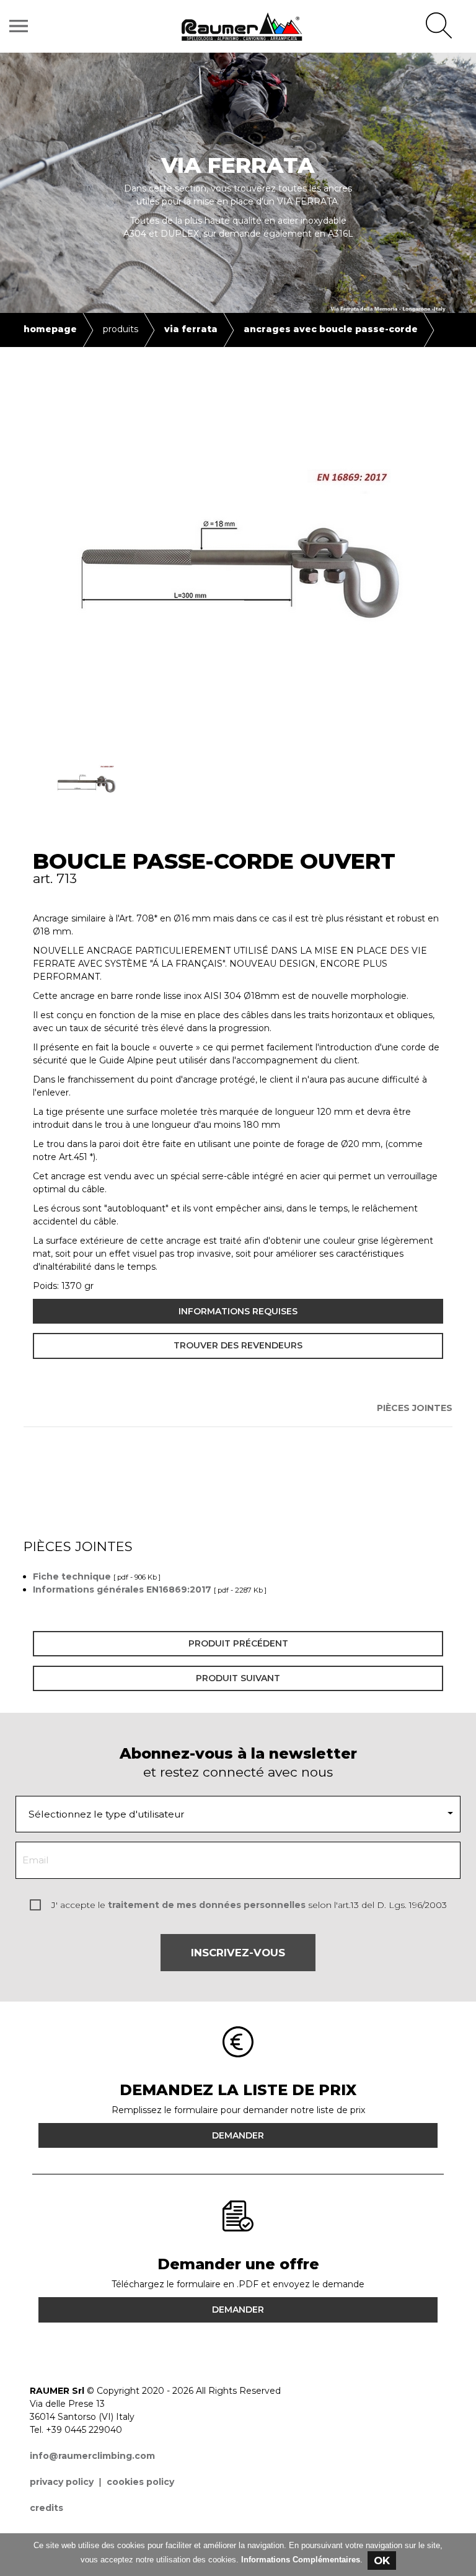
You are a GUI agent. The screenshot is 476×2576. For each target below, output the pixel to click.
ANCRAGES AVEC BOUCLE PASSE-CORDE (331, 329)
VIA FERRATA (191, 329)
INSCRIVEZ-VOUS (238, 1953)
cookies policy (140, 2482)
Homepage (50, 329)
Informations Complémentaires (301, 2560)
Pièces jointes (415, 1408)
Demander (238, 2135)
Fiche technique (72, 1576)
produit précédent (238, 1643)
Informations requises (238, 1311)
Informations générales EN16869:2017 (122, 1589)
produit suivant (238, 1678)
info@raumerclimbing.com (92, 2456)
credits (46, 2508)
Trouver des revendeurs (238, 1345)
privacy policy (62, 2482)
